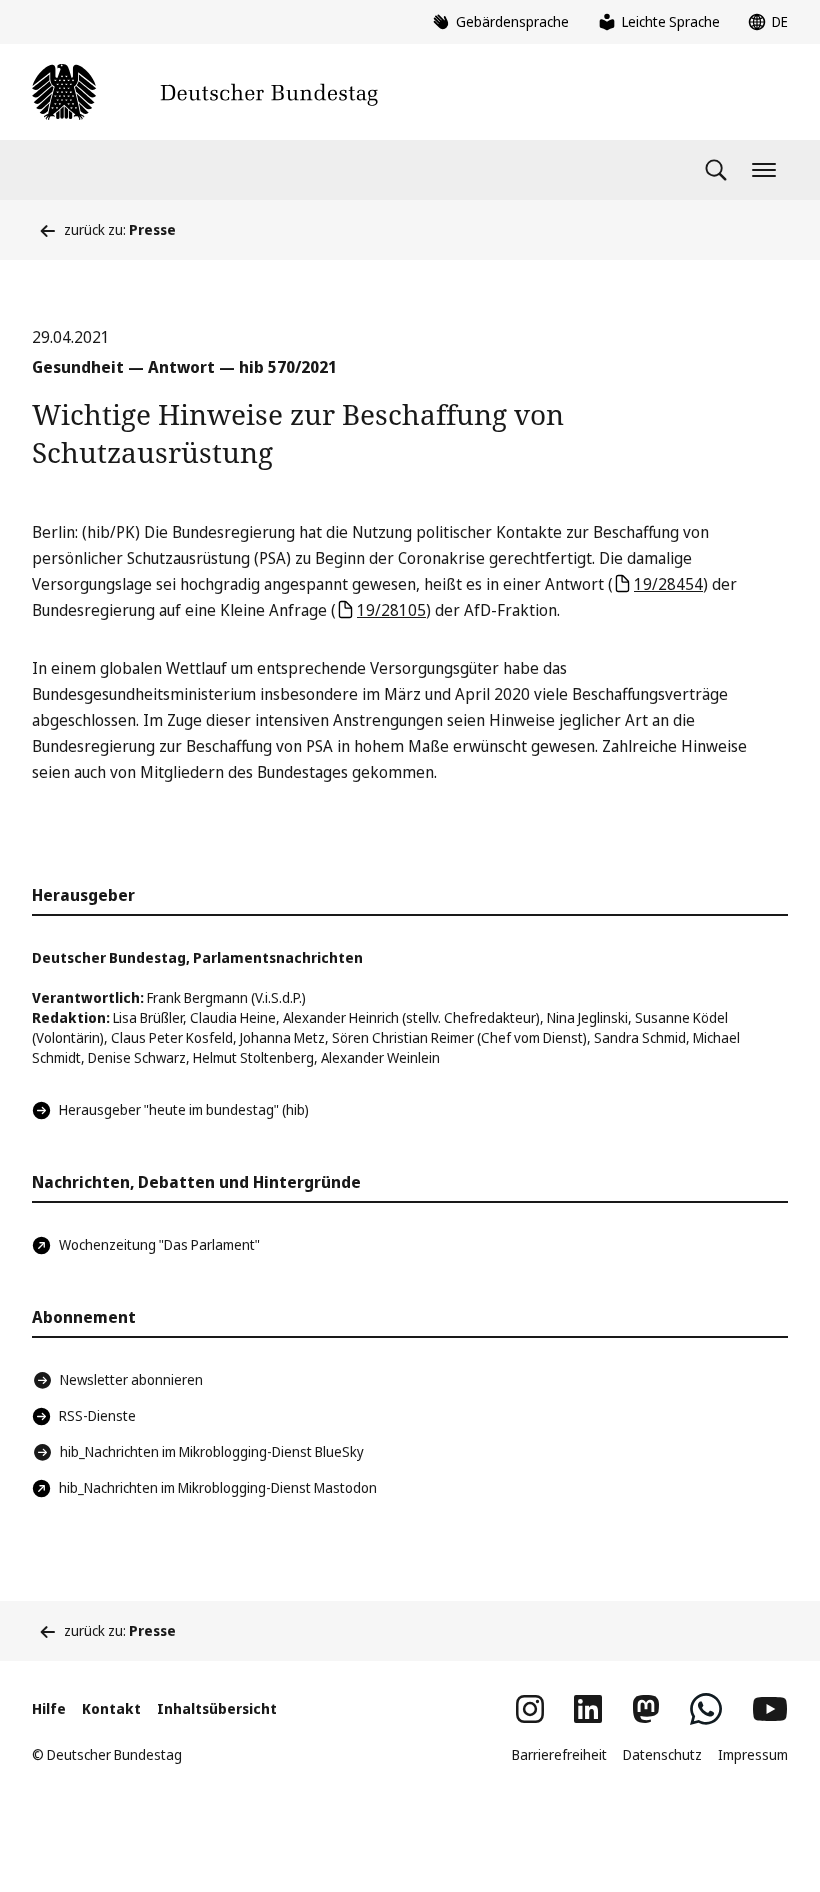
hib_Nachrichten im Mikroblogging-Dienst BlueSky (212, 1451)
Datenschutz (662, 1754)
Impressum (753, 1754)
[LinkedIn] (588, 1709)
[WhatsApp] (706, 1709)
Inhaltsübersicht (217, 1708)
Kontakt (111, 1708)
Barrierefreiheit (559, 1754)
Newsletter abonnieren (131, 1379)
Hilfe (49, 1708)
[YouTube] (770, 1709)
